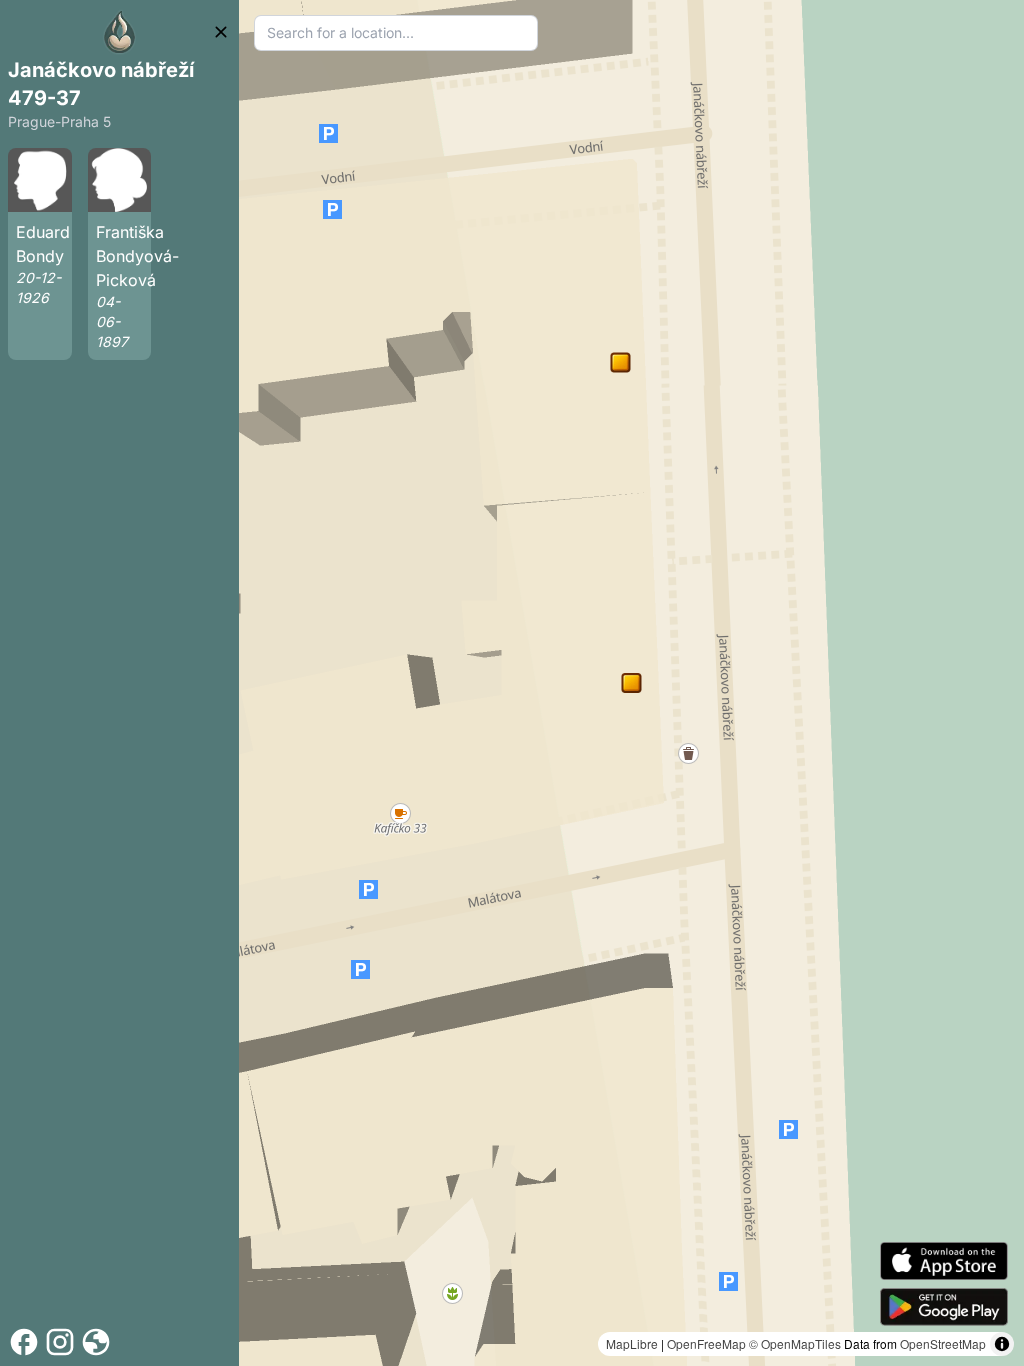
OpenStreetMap (943, 1343)
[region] (631, 683)
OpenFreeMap (706, 1343)
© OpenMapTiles (795, 1343)
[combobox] (396, 33)
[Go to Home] (120, 32)
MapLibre (632, 1343)
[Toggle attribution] (1002, 1344)
